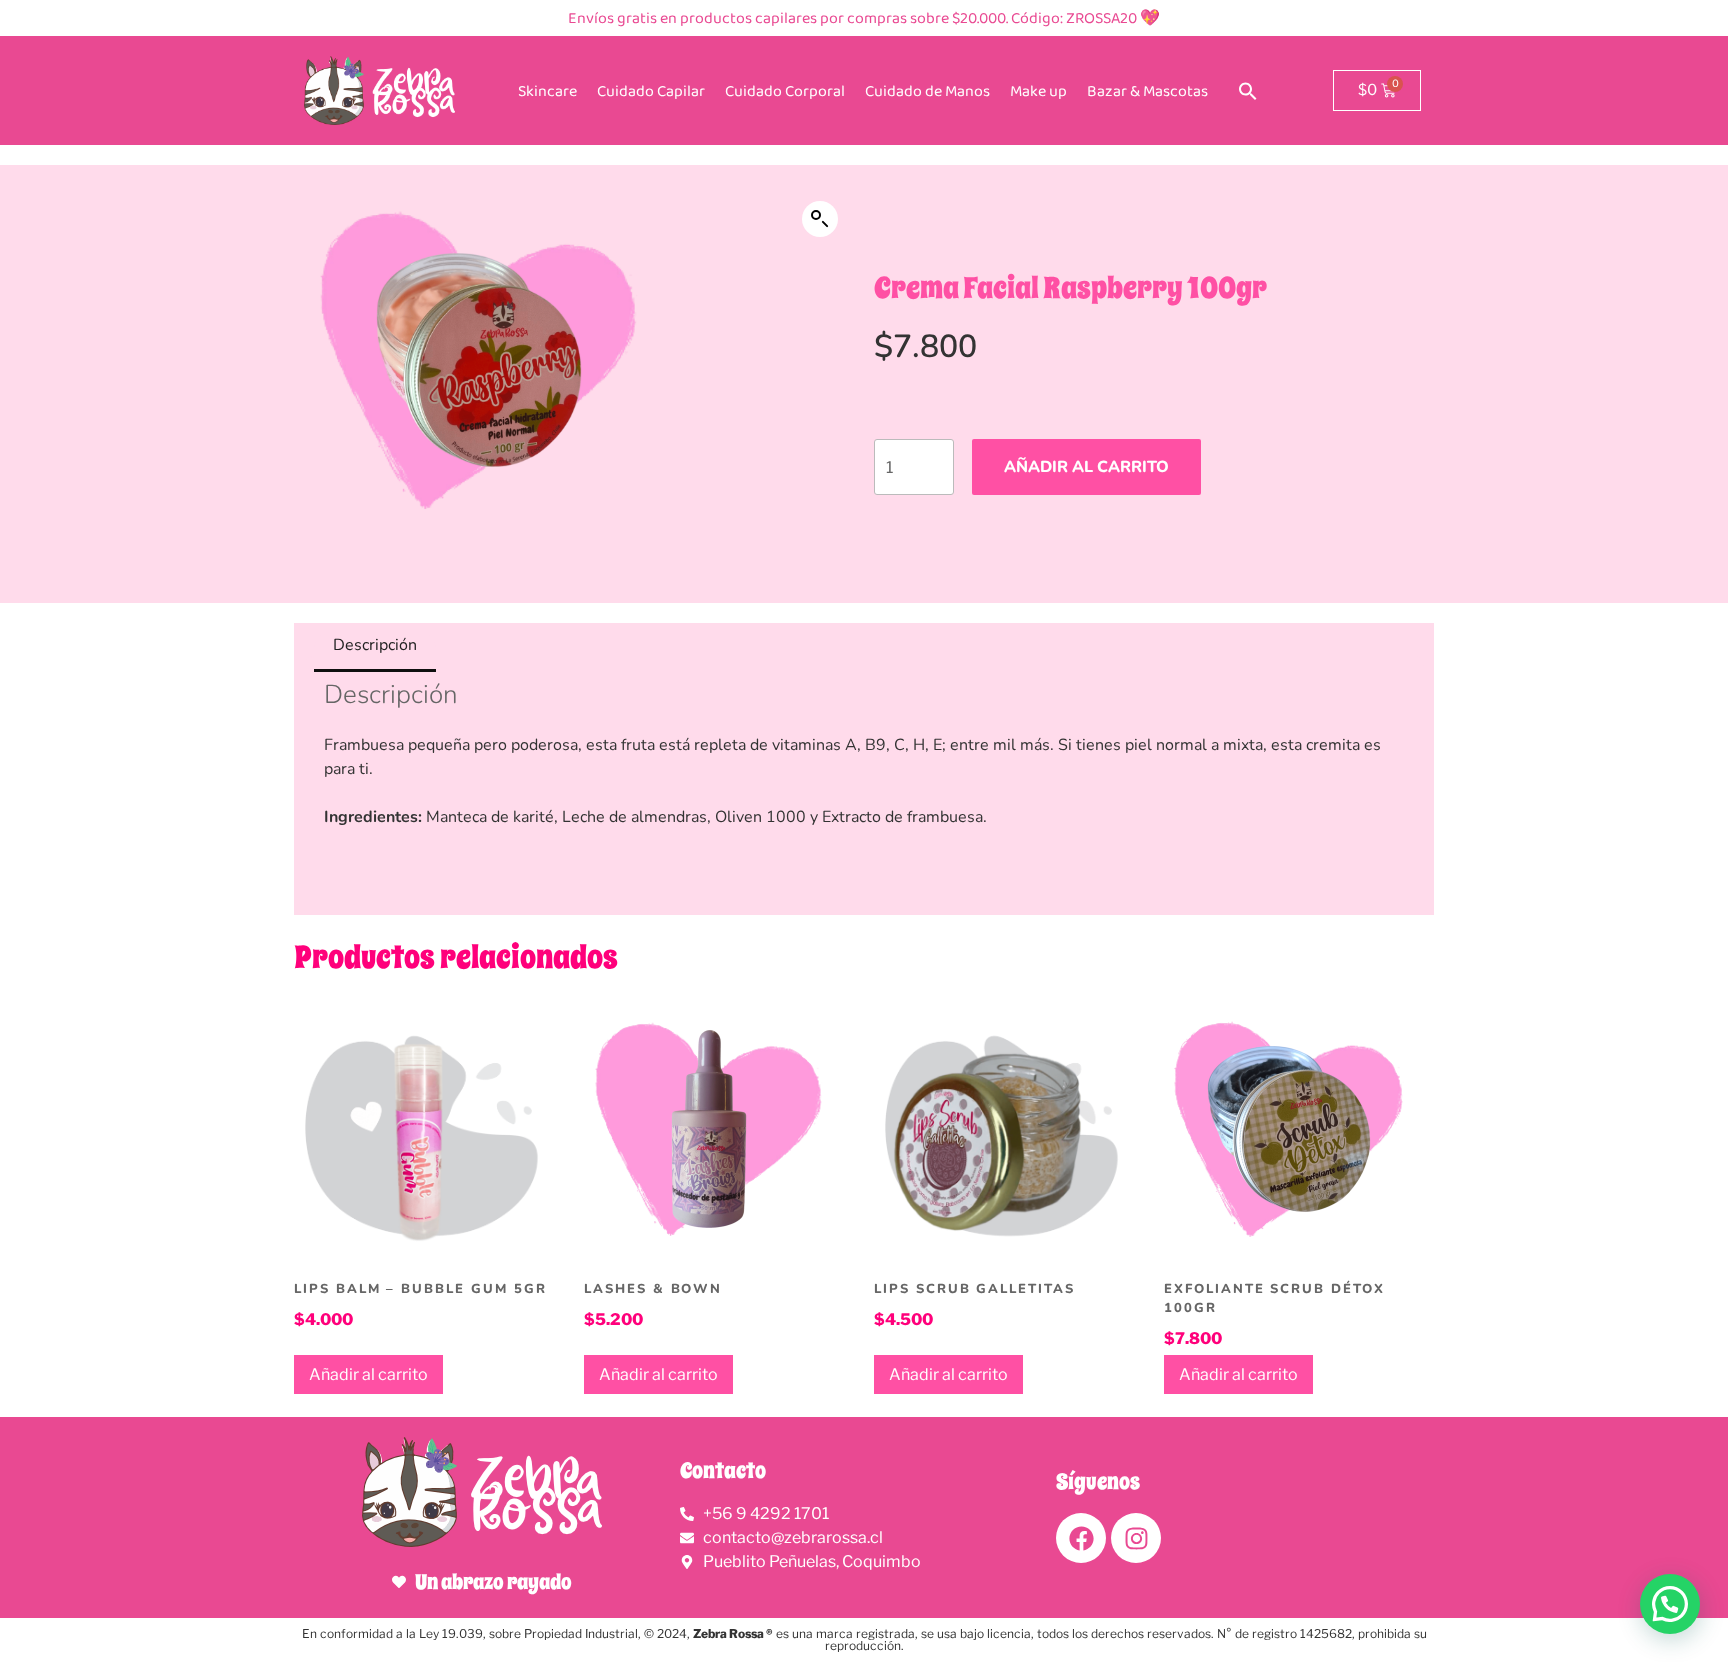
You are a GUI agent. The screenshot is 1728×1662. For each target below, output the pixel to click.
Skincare (547, 90)
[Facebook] (1081, 1538)
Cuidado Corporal (785, 90)
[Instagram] (1136, 1538)
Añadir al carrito (1086, 467)
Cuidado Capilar (651, 90)
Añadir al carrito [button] (368, 1374)
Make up (1038, 90)
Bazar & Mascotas (1147, 90)
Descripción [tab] (375, 645)
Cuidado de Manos (927, 90)
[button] (1248, 91)
